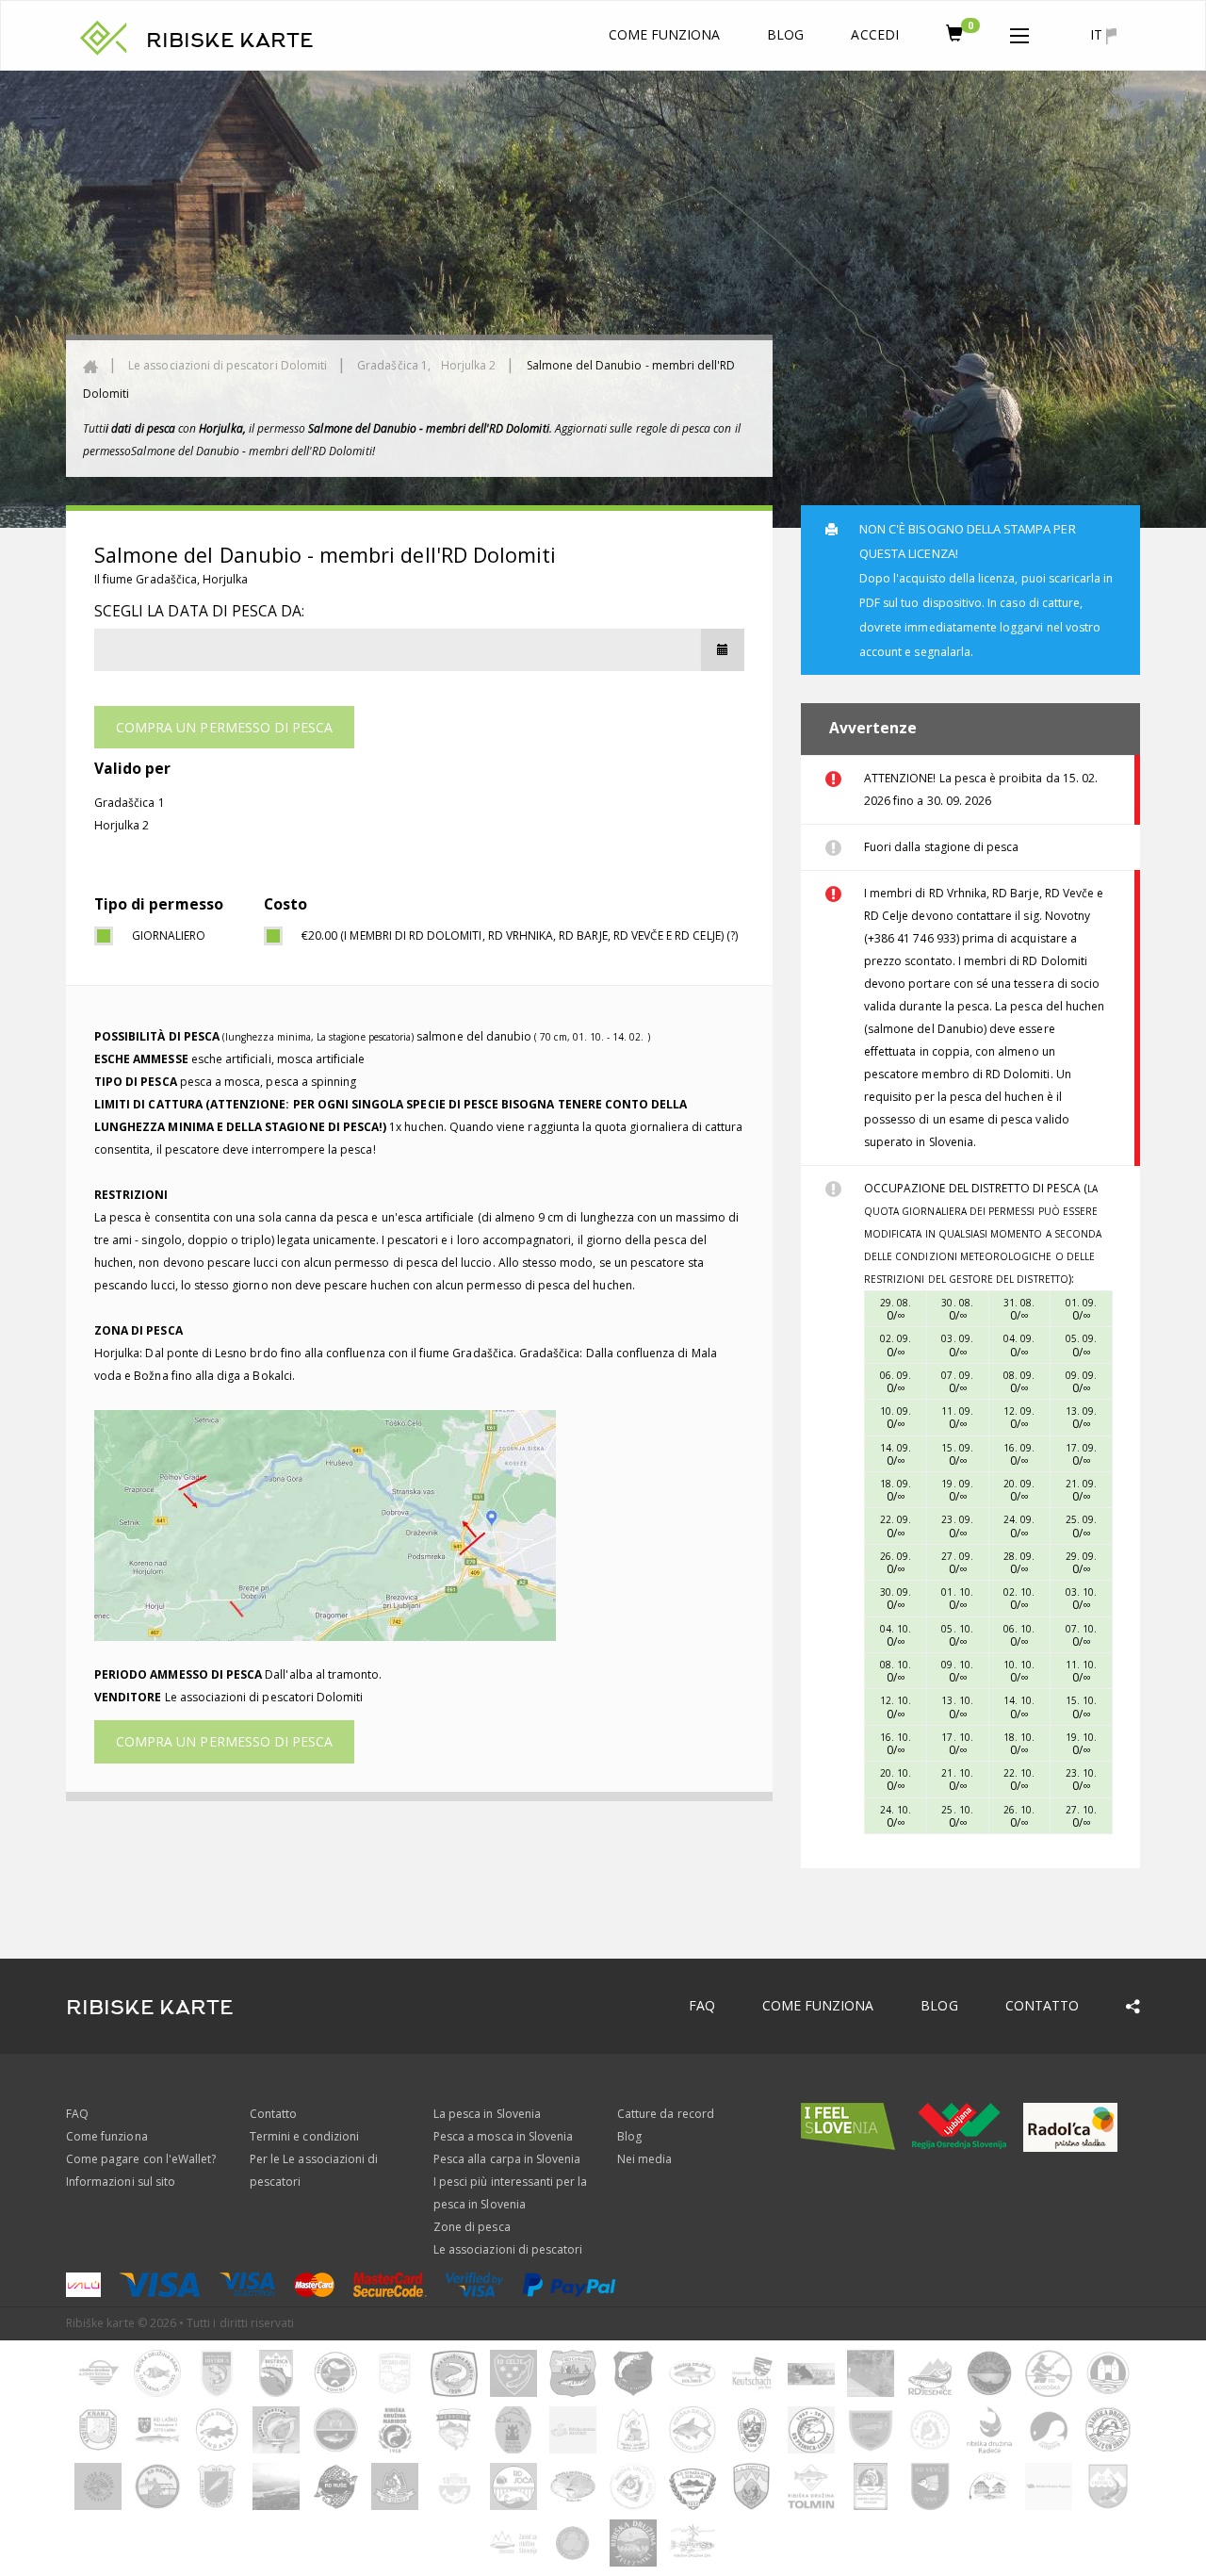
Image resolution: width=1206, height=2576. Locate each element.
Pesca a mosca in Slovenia (503, 2136)
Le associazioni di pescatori (508, 2249)
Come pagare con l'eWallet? (141, 2159)
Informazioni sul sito (121, 2182)
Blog (785, 34)
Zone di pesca (472, 2227)
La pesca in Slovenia (487, 2114)
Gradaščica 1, (395, 365)
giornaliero (169, 935)
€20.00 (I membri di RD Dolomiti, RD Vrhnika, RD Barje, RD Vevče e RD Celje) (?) (520, 935)
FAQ (702, 2005)
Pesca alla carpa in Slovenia (507, 2159)
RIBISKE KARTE (230, 41)
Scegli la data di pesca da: (199, 611)
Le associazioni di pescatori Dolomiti (228, 365)
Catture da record (666, 2114)
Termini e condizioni (304, 2136)
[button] (1019, 32)
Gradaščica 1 (130, 803)
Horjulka (225, 579)
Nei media (644, 2159)
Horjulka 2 (469, 365)
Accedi (874, 34)
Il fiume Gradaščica (146, 579)
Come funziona (665, 34)
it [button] (1098, 34)
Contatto (1042, 2005)
